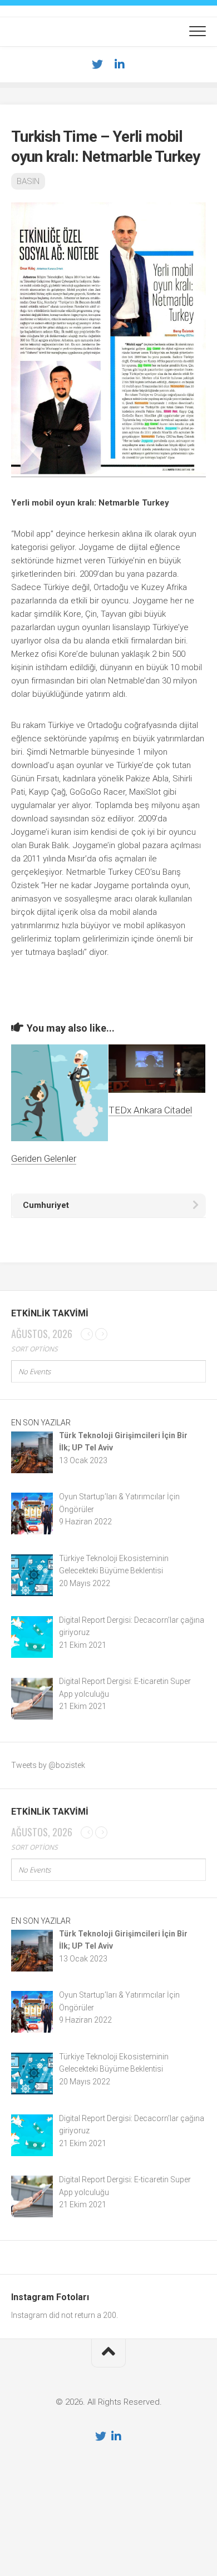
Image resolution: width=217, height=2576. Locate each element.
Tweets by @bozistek (48, 1765)
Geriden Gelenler (44, 1158)
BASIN (28, 181)
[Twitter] (97, 65)
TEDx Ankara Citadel (150, 1110)
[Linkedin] (120, 65)
